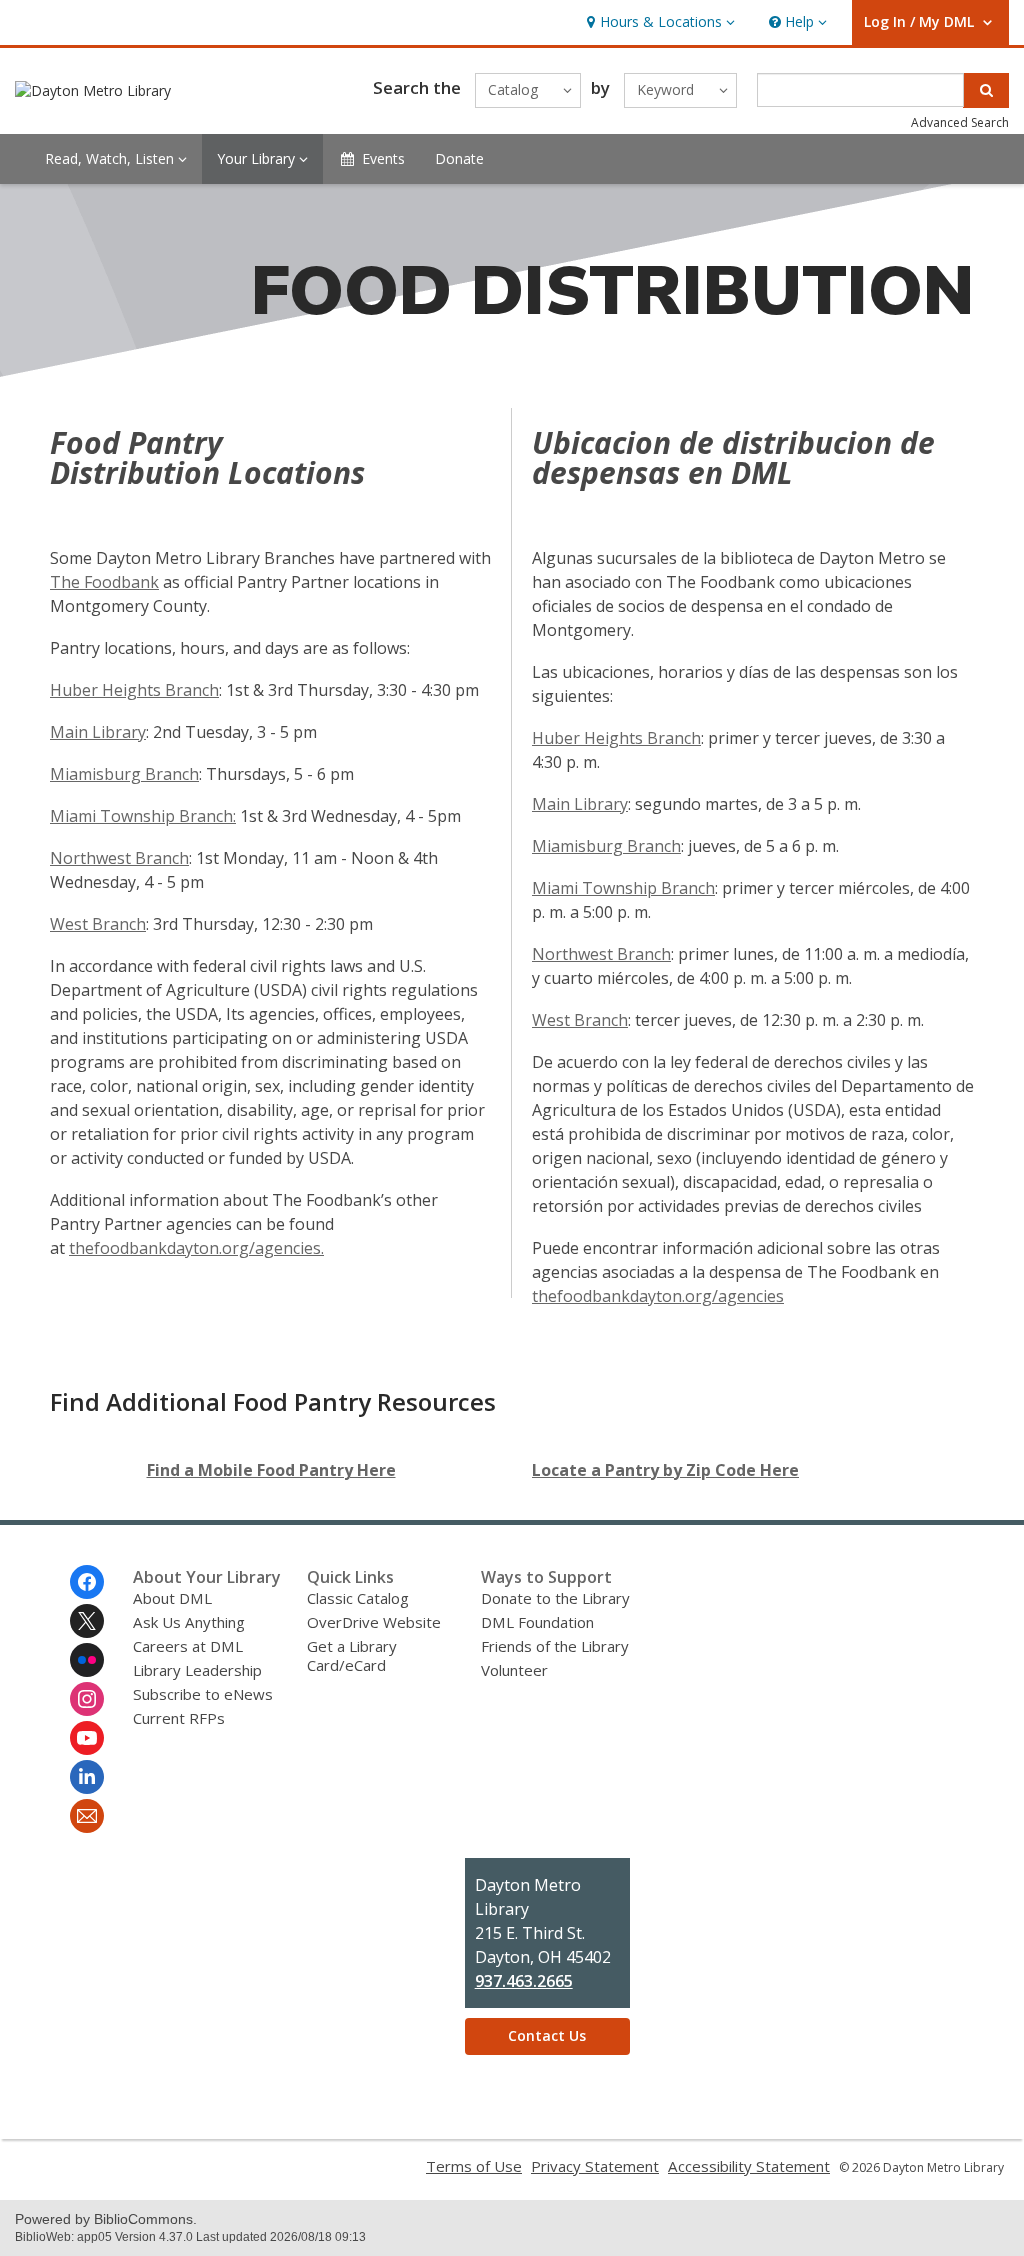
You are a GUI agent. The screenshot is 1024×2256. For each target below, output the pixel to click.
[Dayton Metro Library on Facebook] (87, 1582)
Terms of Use (474, 2166)
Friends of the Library (555, 1646)
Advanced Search (960, 122)
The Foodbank (104, 582)
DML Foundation (537, 1622)
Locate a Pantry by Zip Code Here (665, 1470)
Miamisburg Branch (124, 774)
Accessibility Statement (749, 2166)
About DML (172, 1598)
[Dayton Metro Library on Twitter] (87, 1621)
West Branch (98, 924)
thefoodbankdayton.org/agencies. (196, 1248)
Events (383, 158)
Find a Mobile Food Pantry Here (271, 1470)
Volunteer (514, 1670)
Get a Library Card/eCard (352, 1655)
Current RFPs (179, 1718)
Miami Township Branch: (143, 816)
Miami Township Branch (623, 888)
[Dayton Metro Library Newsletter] (87, 1816)
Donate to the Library (555, 1598)
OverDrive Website (374, 1622)
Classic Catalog (358, 1598)
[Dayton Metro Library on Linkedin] (87, 1777)
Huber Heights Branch (134, 690)
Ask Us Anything (189, 1622)
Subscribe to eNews (203, 1694)
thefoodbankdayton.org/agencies (658, 1296)
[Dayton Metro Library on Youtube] (87, 1738)
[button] (658, 22)
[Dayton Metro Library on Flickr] (87, 1660)
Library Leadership (197, 1670)
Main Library (98, 732)
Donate (459, 158)
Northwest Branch (119, 858)
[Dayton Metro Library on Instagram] (87, 1699)
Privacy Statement (595, 2166)
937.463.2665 (524, 1981)
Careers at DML (188, 1646)
